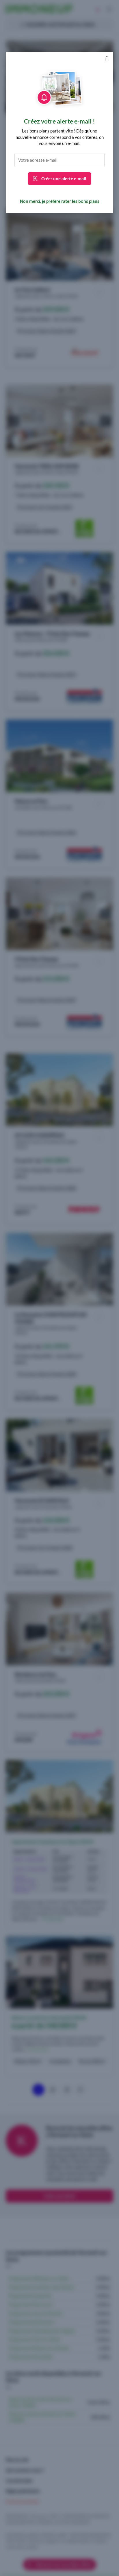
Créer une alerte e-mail (63, 178)
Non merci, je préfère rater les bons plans (60, 201)
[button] (106, 59)
